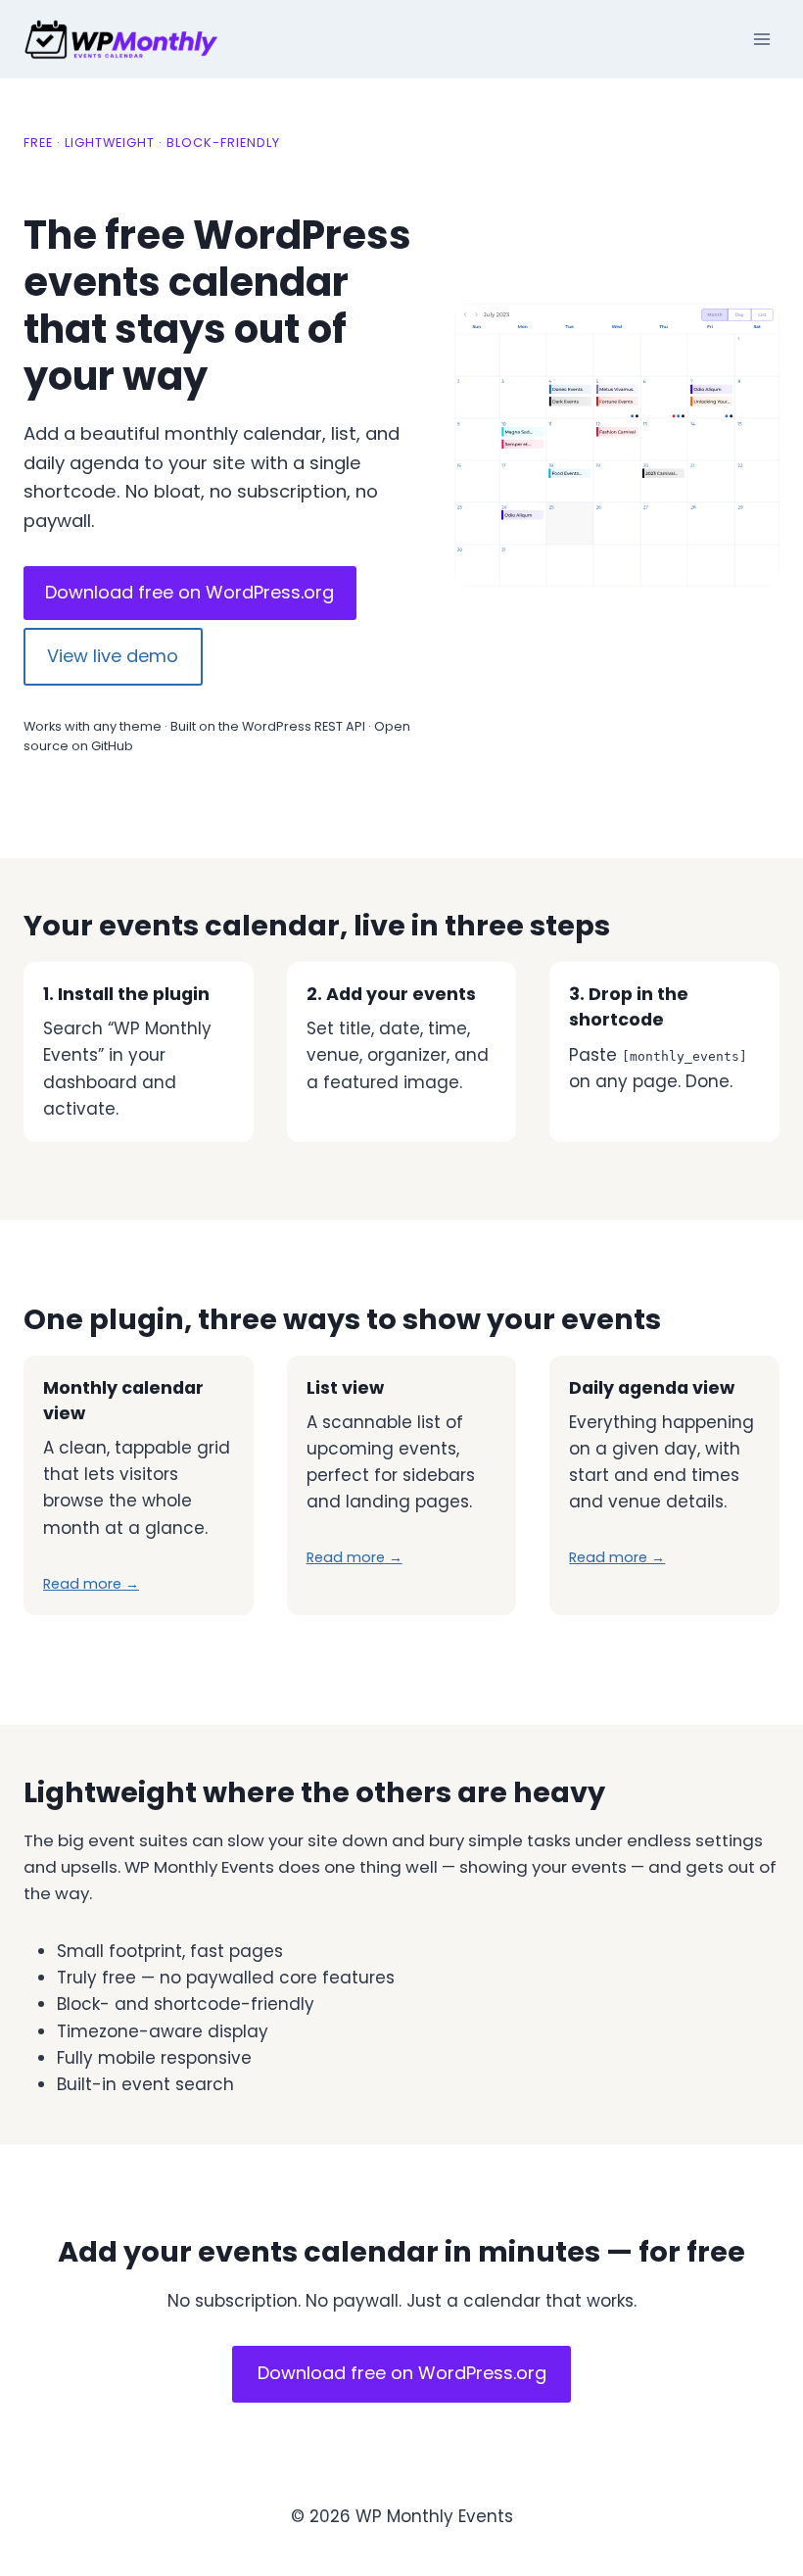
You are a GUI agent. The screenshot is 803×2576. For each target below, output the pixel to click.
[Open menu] (761, 39)
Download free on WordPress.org (189, 592)
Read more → (91, 1584)
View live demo (113, 656)
